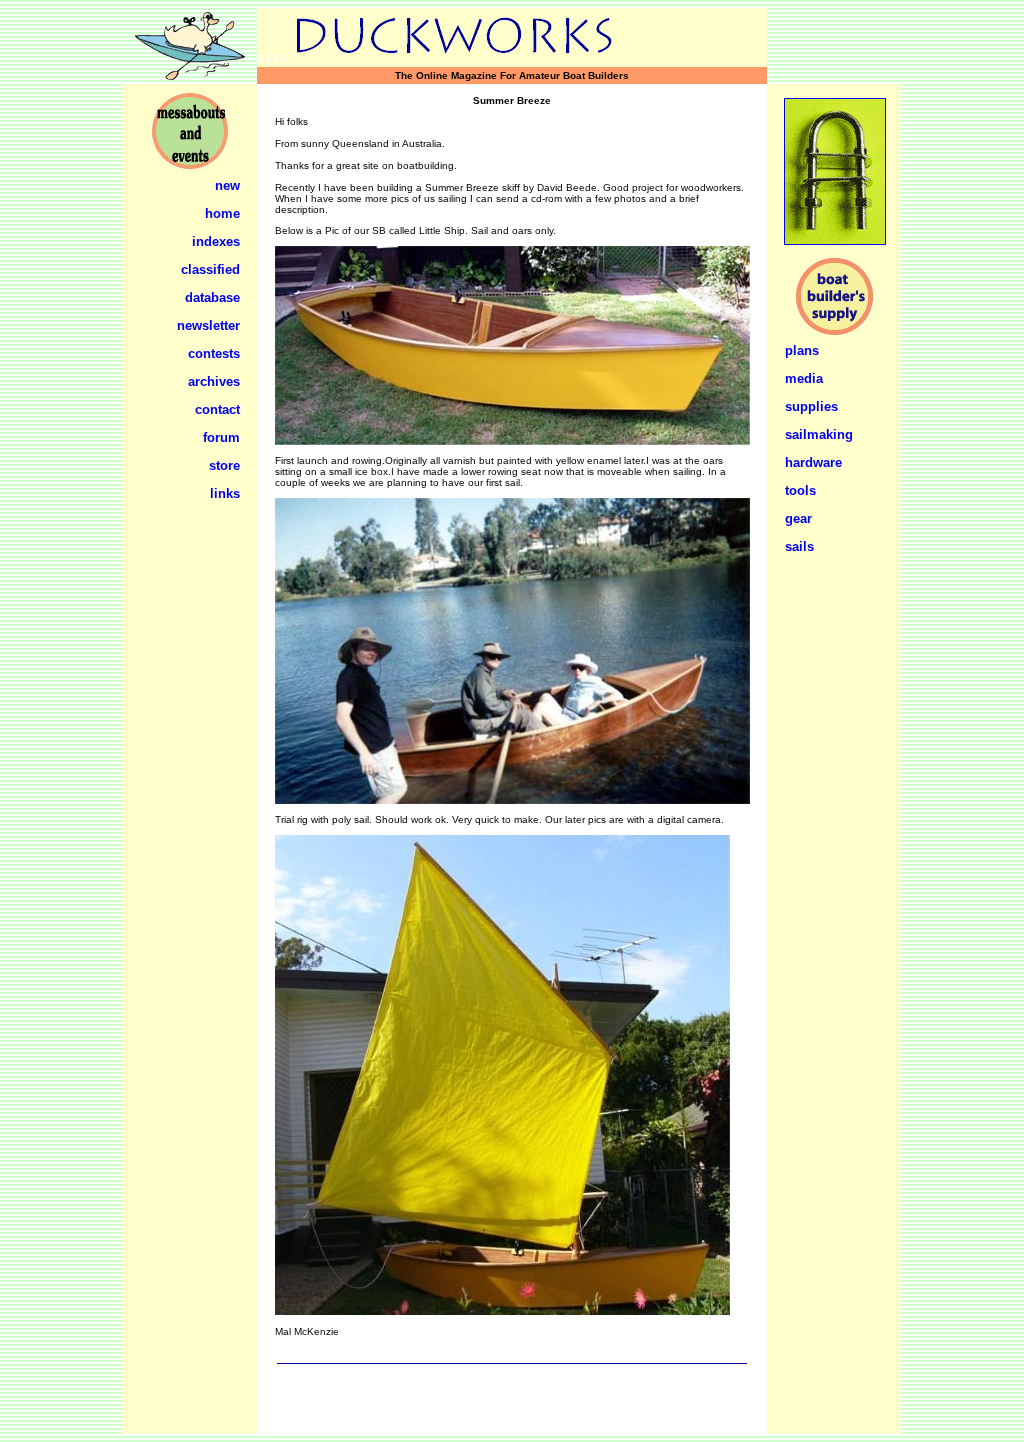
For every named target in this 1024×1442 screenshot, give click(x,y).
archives (214, 381)
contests (214, 353)
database (212, 297)
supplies (811, 406)
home (222, 213)
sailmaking (819, 434)
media (804, 378)
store (224, 465)
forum (221, 437)
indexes (216, 241)
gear (798, 518)
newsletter (208, 325)
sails (799, 546)
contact (217, 409)
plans (802, 350)
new (227, 185)
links (225, 493)
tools (800, 490)
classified (210, 269)
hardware (813, 462)
